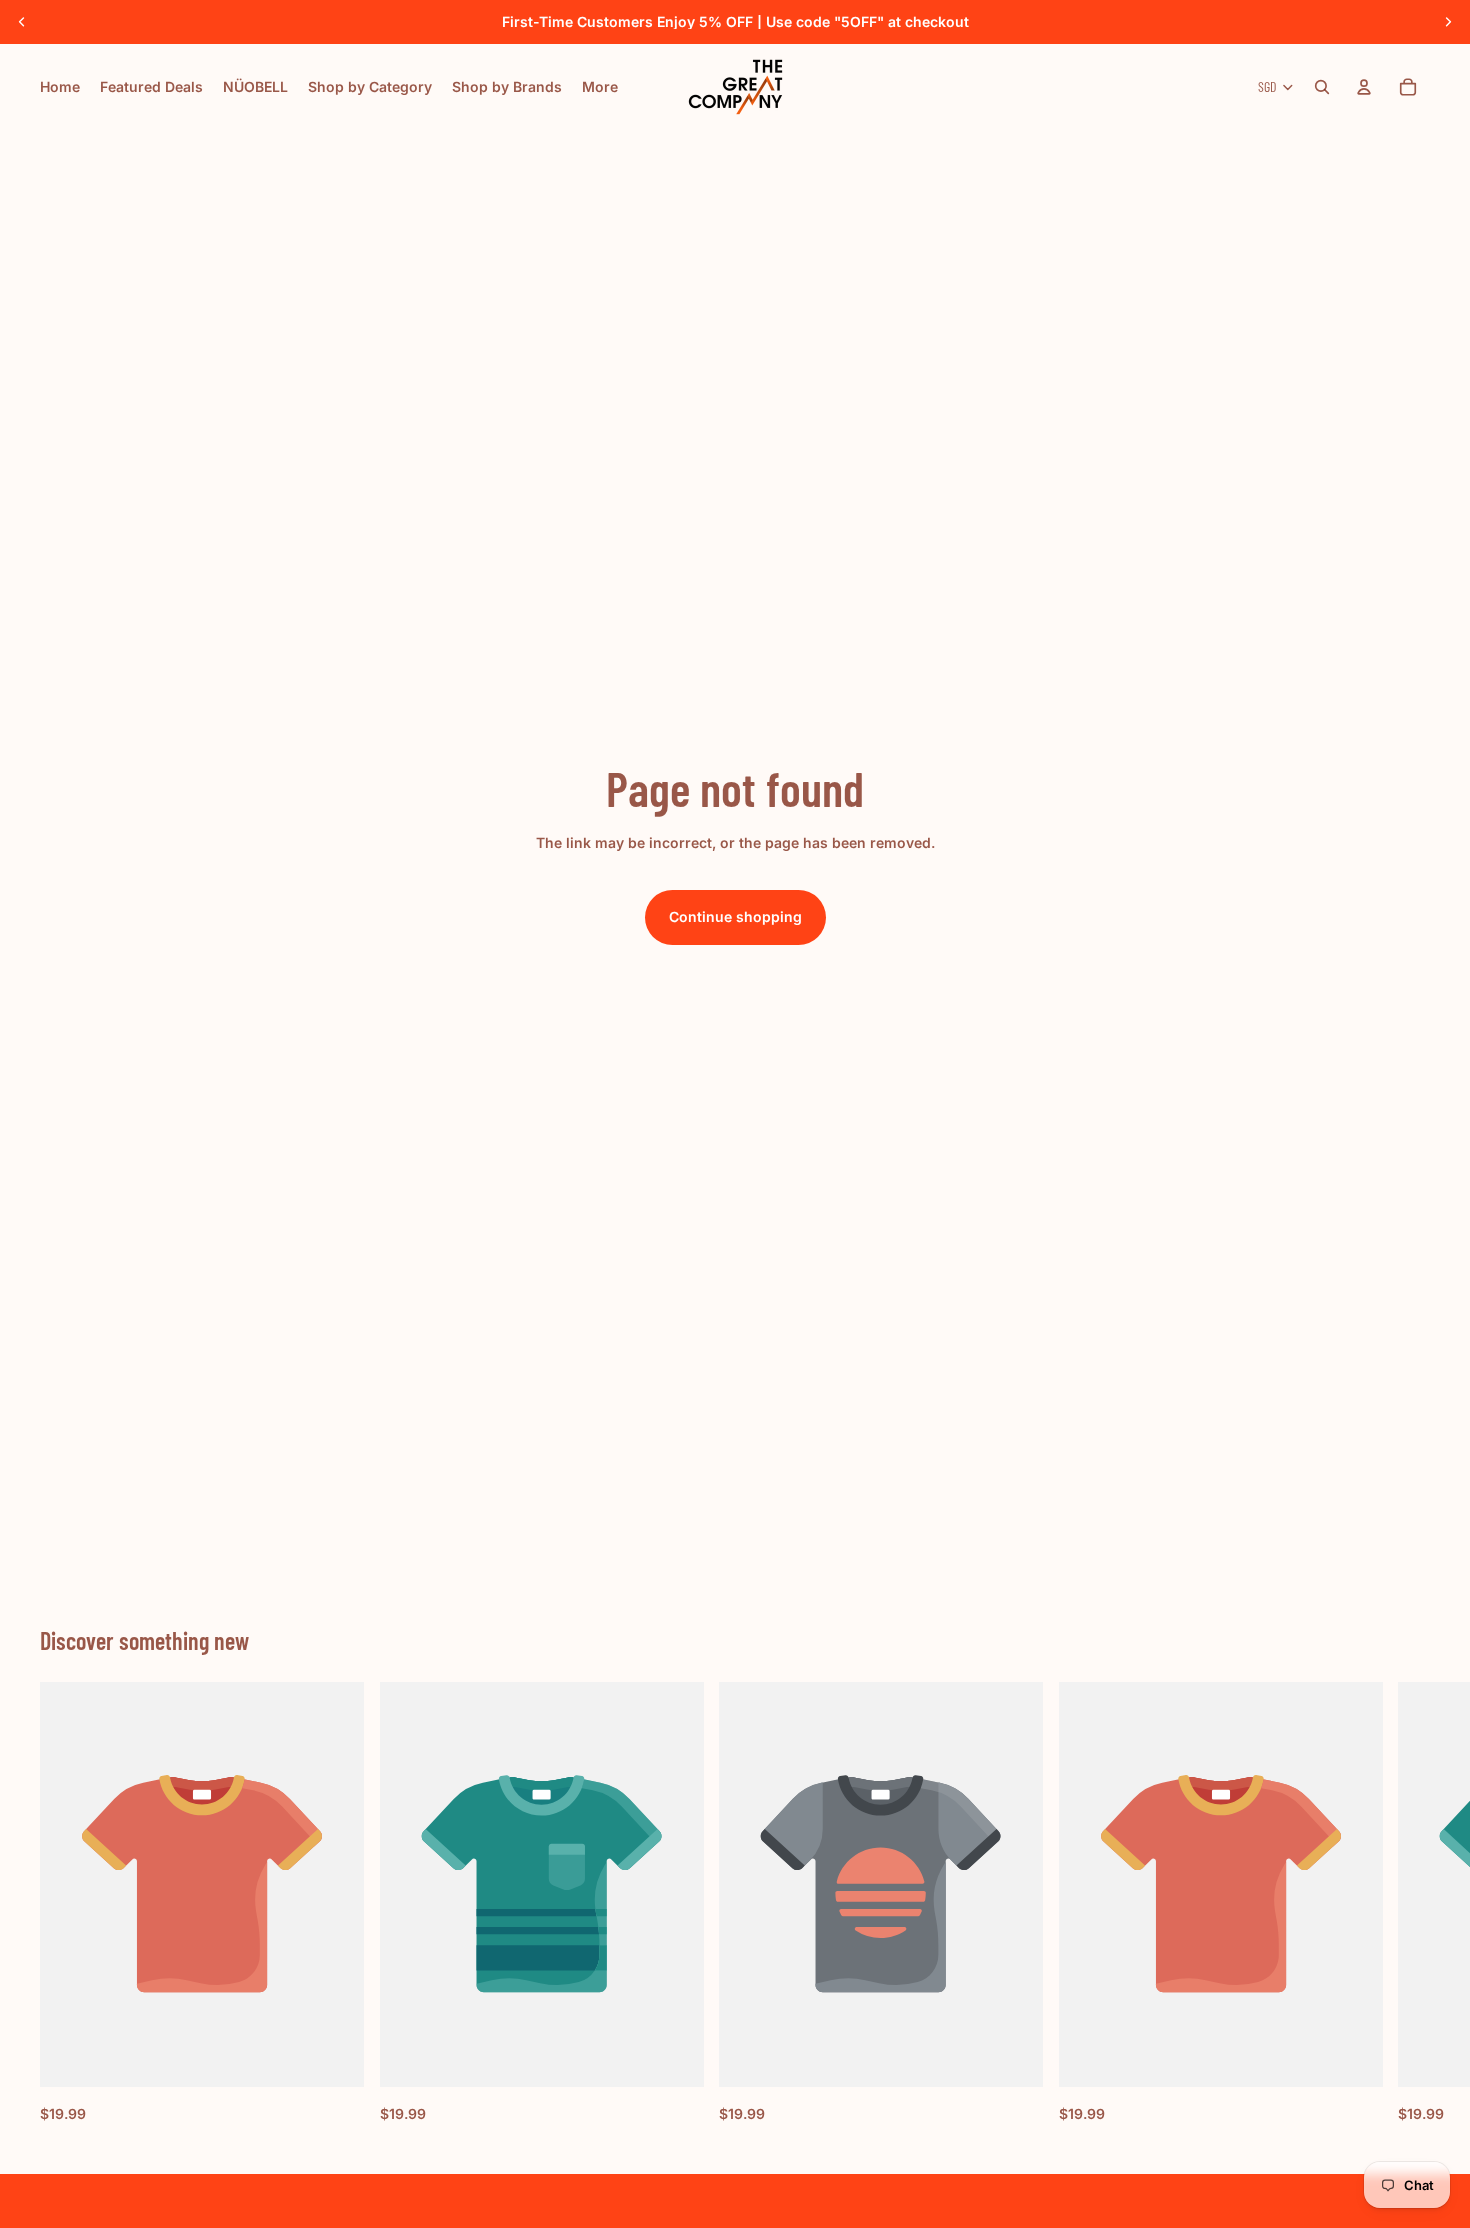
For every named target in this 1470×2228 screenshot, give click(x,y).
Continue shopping (735, 916)
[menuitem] (600, 87)
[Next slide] (1448, 22)
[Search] (1322, 87)
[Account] (1364, 87)
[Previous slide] (22, 22)
